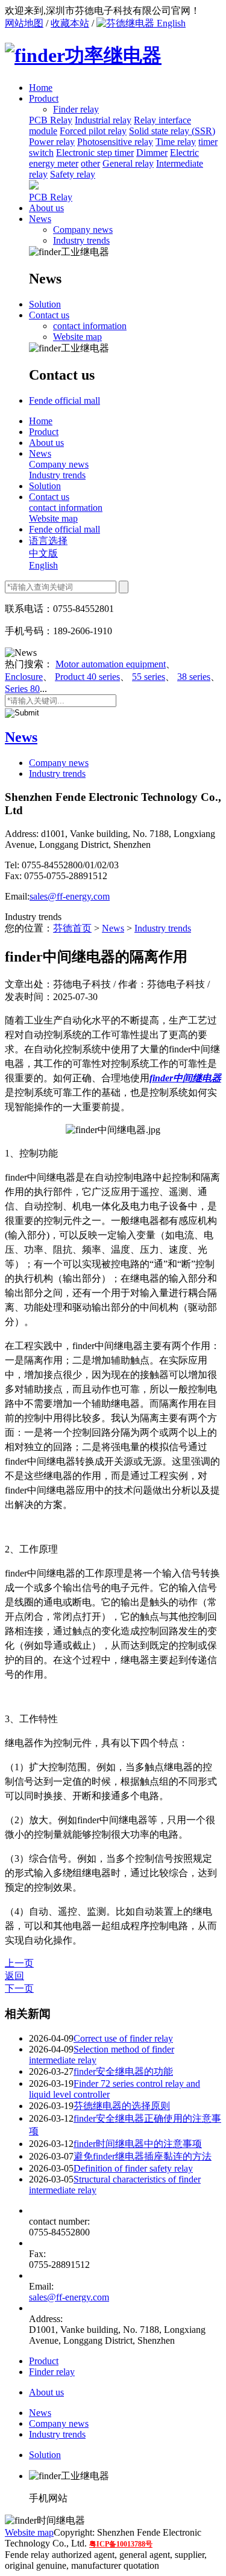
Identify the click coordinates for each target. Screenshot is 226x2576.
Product (44, 98)
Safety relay (73, 174)
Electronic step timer (95, 153)
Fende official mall (64, 400)
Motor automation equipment (111, 664)
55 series (149, 677)
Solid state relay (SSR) (172, 131)
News (40, 219)
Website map (77, 337)
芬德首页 (72, 928)
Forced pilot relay (93, 131)
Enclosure (24, 677)
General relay (128, 163)
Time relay (176, 142)
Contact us (49, 315)
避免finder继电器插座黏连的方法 (143, 2156)
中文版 (43, 553)
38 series (194, 677)
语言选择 (48, 541)
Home (41, 88)
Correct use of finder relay (123, 2038)
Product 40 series (87, 677)
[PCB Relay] (34, 186)
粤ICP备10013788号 (121, 2544)
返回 (14, 1976)
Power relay (52, 142)
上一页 (19, 1963)
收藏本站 (70, 23)
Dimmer (152, 153)
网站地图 (24, 23)
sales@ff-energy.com (70, 896)
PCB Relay (51, 120)
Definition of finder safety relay (133, 2168)
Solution (45, 304)
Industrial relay (103, 120)
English (170, 23)
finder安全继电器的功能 (123, 2071)
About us (46, 208)
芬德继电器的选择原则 (122, 2106)
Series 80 (22, 689)
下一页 (19, 1988)
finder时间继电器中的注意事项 (138, 2144)
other (90, 163)
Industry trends (81, 240)
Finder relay (52, 2372)
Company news (83, 230)
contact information (90, 326)
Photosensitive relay (115, 142)
